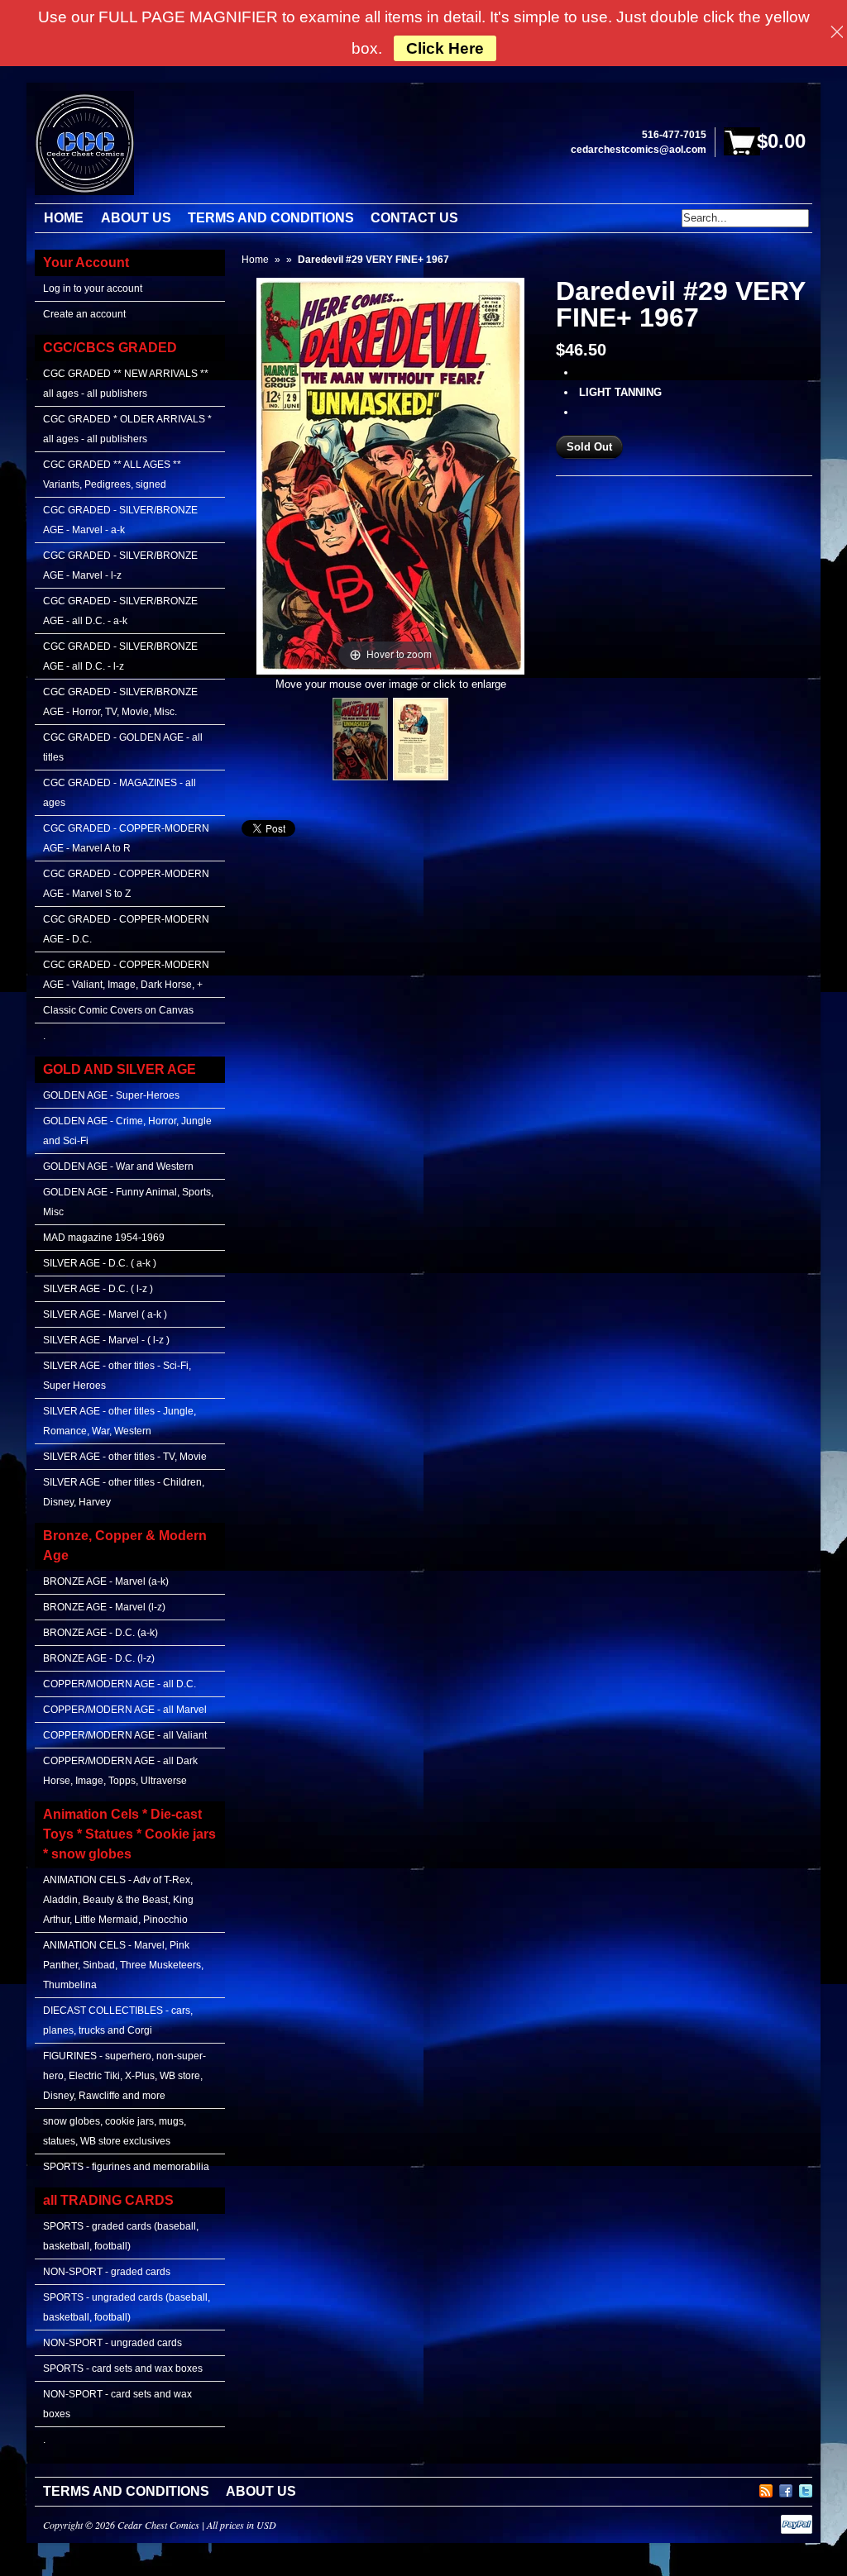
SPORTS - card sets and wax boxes (123, 2368)
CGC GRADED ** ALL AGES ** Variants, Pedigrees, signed (112, 475)
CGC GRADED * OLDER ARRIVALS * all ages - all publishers (127, 429)
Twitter (806, 2488)
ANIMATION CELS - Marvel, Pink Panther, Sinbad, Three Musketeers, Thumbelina (123, 1965)
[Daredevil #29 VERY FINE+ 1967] (360, 739)
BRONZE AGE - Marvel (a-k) (106, 1581)
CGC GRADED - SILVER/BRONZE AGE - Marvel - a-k (120, 520)
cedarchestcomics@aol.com (639, 150)
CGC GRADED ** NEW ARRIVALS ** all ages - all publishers (126, 384)
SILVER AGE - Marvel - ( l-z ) (106, 1340)
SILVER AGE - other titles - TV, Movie (125, 1457)
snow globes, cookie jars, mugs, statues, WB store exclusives (115, 2131)
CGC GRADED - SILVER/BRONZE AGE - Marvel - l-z (120, 565)
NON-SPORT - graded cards (107, 2272)
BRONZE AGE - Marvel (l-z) (104, 1607)
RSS (766, 2488)
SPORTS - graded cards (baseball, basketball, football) (121, 2236)
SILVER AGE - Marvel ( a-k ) (105, 1314)
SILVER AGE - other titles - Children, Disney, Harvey (124, 1492)
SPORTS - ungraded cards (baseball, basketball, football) (127, 2307)
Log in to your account (93, 289)
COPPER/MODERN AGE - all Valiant (125, 1735)
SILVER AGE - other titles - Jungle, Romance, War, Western (120, 1421)
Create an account (84, 314)
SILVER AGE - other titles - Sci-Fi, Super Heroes (117, 1376)
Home (255, 260)
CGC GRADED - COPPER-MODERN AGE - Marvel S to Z (126, 884)
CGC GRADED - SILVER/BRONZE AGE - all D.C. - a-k (120, 611)
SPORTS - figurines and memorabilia (126, 2167)
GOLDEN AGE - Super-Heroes (111, 1095)
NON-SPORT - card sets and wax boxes (117, 2404)
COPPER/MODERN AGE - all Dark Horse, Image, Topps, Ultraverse (120, 1771)
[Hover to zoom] (390, 475)
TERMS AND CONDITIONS (126, 2491)
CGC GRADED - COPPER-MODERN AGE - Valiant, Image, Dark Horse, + (126, 975)
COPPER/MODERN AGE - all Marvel (125, 1710)
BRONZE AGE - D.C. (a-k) (100, 1633)
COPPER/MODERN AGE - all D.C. (120, 1684)
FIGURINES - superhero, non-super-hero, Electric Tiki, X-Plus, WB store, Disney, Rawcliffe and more (124, 2076)
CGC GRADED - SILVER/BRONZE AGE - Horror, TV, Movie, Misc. (120, 702)
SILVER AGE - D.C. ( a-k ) (100, 1263)
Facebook (786, 2488)
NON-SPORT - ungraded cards (112, 2343)
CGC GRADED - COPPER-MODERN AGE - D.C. (126, 929)
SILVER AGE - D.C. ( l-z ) (98, 1289)
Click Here (445, 48)
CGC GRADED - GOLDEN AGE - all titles (123, 747)
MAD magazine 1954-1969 (104, 1238)
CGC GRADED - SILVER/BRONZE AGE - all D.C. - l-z (120, 656)
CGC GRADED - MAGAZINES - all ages (120, 793)
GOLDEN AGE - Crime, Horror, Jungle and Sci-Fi (127, 1131)
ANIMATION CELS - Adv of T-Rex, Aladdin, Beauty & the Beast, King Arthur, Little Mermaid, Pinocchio (118, 1900)
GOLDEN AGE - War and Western (118, 1166)
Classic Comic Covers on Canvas (118, 1010)
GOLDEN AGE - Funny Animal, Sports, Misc (128, 1202)
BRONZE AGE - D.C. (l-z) (99, 1658)
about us (261, 2491)
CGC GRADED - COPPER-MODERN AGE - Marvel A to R (126, 838)
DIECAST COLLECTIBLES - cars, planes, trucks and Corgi (118, 2020)
